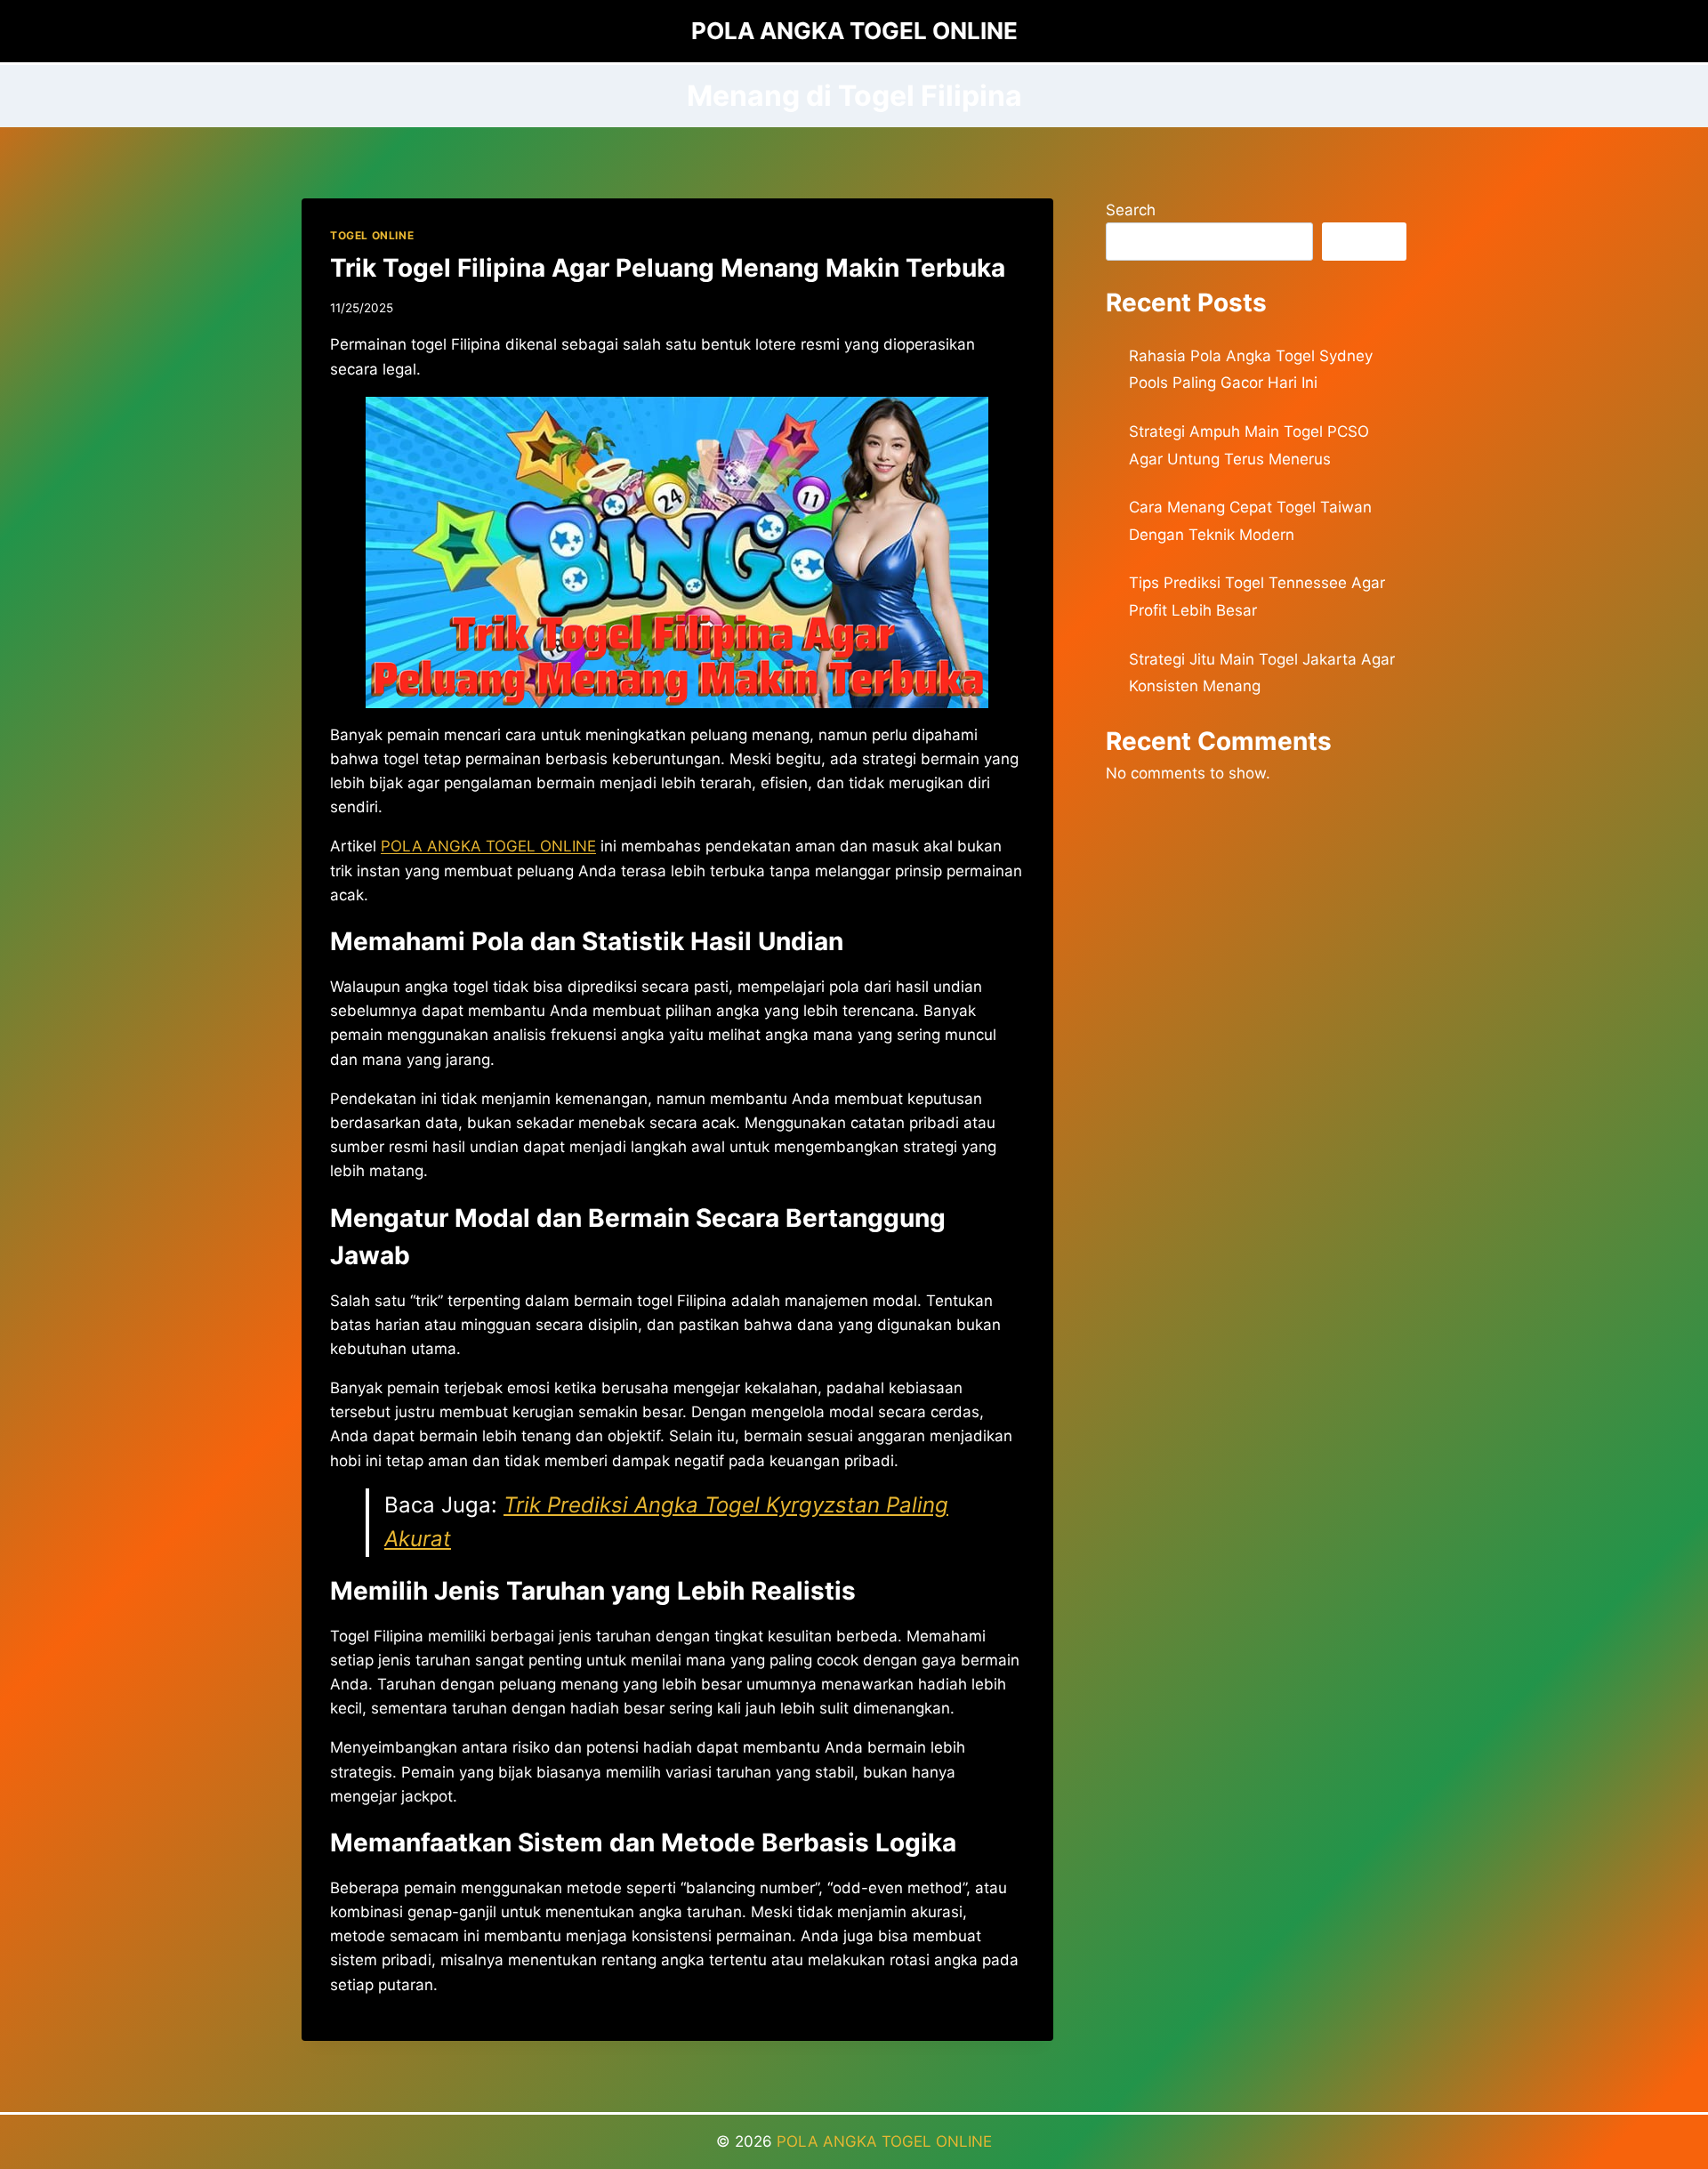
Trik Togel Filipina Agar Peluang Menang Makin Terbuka (668, 268)
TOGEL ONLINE (372, 235)
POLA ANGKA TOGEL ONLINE (884, 2141)
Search (1131, 210)
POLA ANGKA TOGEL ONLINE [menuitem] (488, 846)
